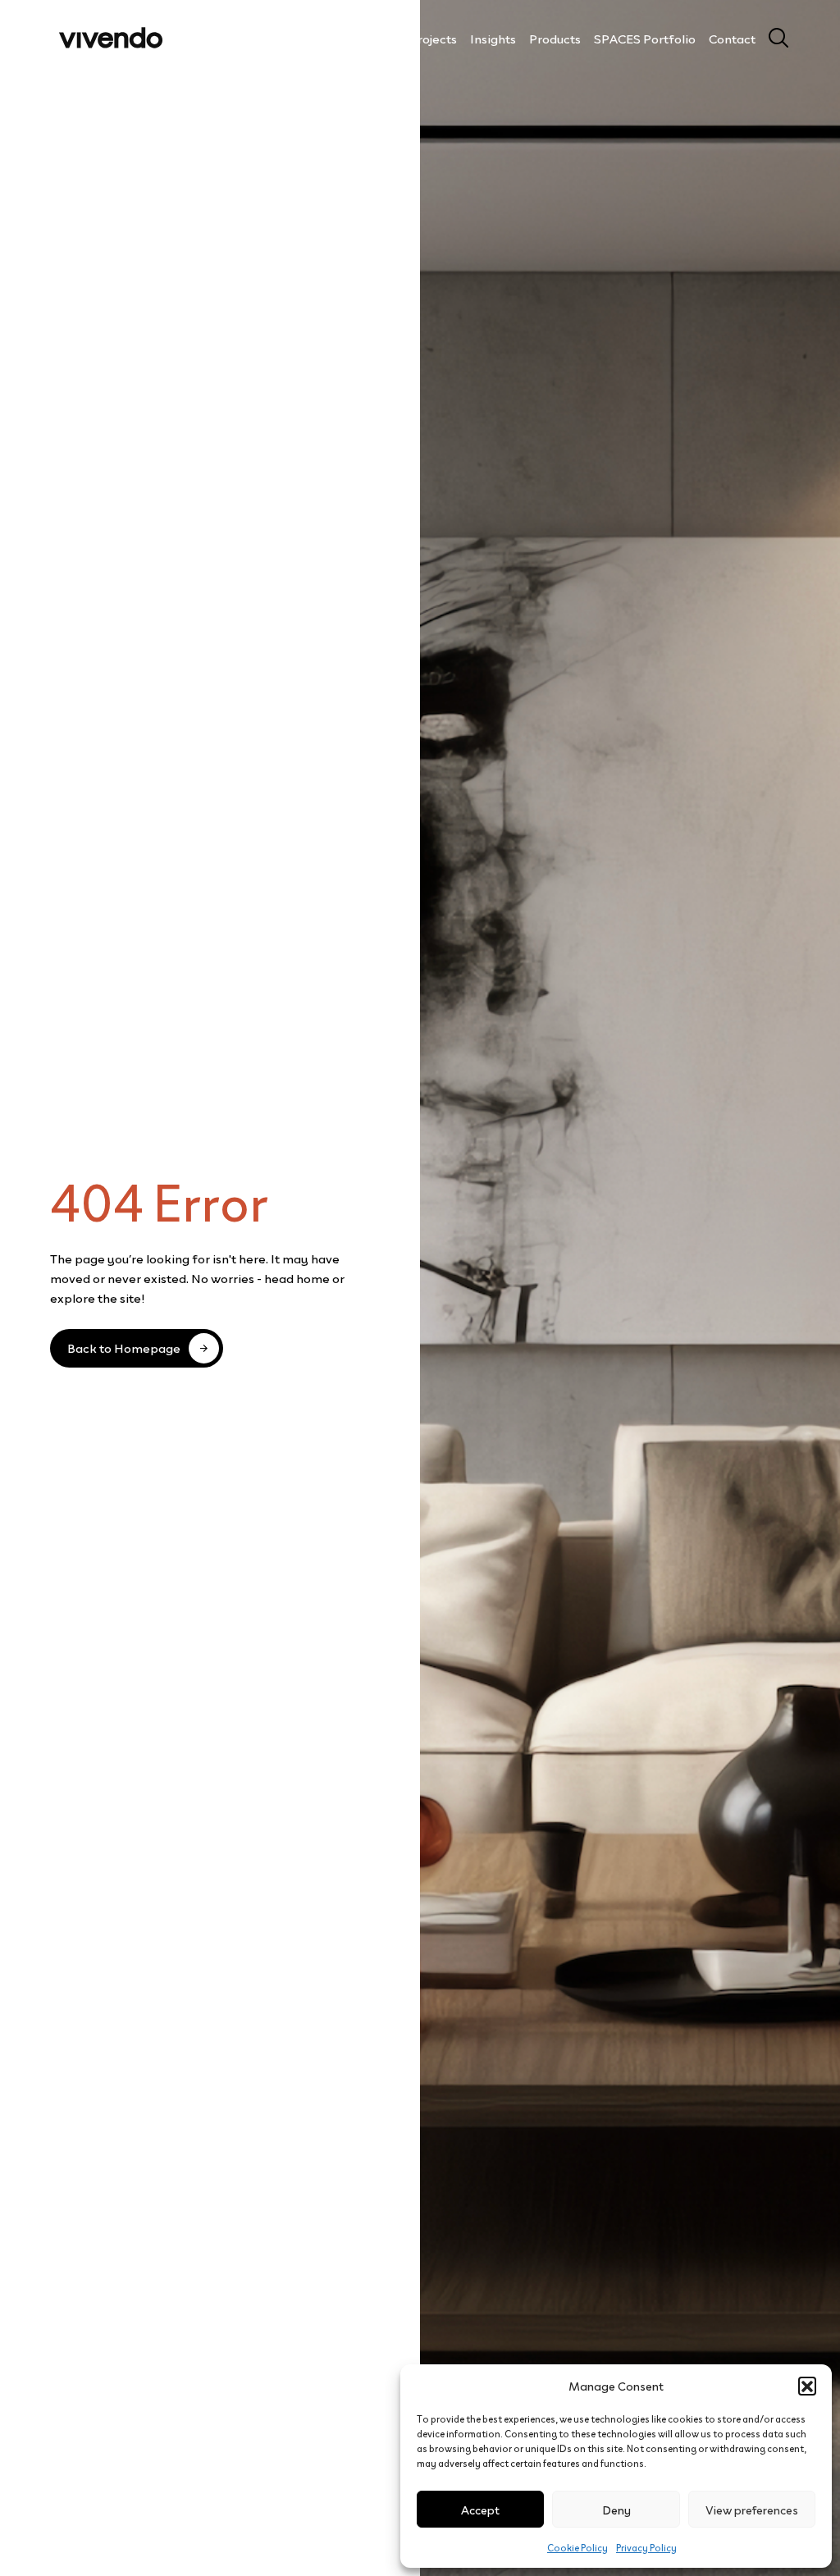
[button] (807, 2386)
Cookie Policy (577, 2547)
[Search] (772, 38)
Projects (433, 38)
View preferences (752, 2509)
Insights (493, 38)
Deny (616, 2509)
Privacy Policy (646, 2547)
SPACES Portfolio (645, 38)
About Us (370, 38)
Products (555, 38)
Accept (480, 2509)
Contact (732, 38)
